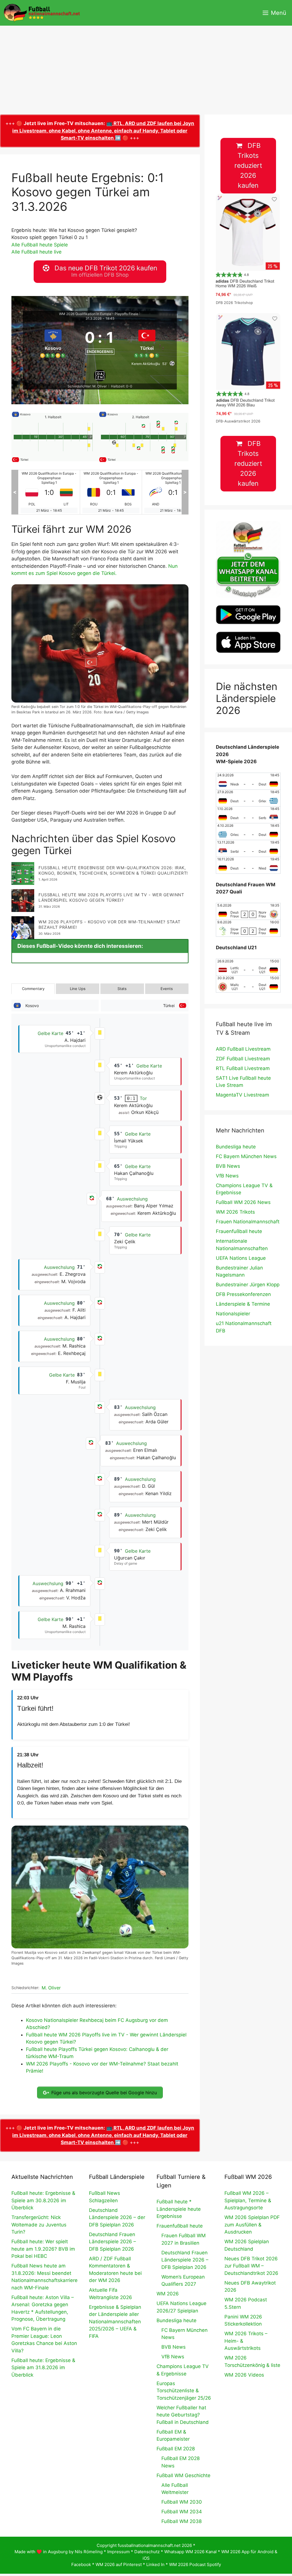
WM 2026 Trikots (235, 1212)
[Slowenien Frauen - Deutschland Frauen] (248, 928)
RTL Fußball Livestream (243, 1068)
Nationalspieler (233, 1314)
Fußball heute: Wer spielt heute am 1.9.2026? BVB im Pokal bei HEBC (43, 2249)
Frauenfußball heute (239, 1231)
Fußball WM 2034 (182, 2512)
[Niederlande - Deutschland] (248, 781)
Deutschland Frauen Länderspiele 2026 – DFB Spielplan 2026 (112, 2242)
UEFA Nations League (241, 1258)
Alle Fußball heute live (36, 252)
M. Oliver (51, 1988)
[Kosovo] (53, 342)
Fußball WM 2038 (182, 2521)
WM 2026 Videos (244, 2375)
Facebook (81, 2564)
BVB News (228, 1166)
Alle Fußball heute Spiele (40, 245)
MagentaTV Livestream (243, 1095)
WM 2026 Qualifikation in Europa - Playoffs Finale (99, 314)
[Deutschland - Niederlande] (248, 865)
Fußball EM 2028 (176, 2449)
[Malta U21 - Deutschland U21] (248, 984)
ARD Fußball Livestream (243, 1049)
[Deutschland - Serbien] (248, 815)
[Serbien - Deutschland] (248, 848)
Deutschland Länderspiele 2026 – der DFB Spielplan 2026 (117, 2217)
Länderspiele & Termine (243, 1304)
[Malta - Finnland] (173, 492)
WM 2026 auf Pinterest (119, 2564)
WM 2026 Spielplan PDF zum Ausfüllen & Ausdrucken (252, 2225)
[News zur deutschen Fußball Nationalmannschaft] (42, 13)
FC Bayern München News (246, 1156)
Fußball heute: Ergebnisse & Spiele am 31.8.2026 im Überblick (43, 2368)
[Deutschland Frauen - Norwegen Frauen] (248, 911)
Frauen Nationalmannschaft (248, 1222)
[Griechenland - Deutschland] (248, 832)
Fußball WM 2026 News (243, 1202)
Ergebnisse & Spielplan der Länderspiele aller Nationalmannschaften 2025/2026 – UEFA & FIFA (115, 2322)
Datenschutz (147, 2552)
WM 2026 (168, 2294)
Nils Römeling (89, 2552)
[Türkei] (147, 342)
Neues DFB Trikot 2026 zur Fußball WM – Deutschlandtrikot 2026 (251, 2266)
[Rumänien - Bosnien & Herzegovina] (49, 492)
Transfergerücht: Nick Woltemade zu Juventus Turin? (39, 2225)
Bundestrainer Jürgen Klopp (248, 1285)
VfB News (227, 1176)
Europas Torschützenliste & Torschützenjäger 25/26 (184, 2391)
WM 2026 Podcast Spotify (195, 2564)
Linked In (155, 2564)
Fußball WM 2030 (182, 2502)
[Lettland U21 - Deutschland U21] (248, 967)
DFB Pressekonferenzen (243, 1294)
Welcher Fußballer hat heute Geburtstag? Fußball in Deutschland (183, 2415)
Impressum (118, 2552)
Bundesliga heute (236, 1147)
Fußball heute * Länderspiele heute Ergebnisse (179, 2209)
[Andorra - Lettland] (111, 492)
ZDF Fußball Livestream (243, 1059)
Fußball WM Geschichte (183, 2475)
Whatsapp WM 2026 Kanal (190, 2552)
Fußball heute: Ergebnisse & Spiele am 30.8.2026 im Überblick (43, 2200)
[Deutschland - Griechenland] (248, 798)
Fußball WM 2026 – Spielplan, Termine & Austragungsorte (248, 2200)
